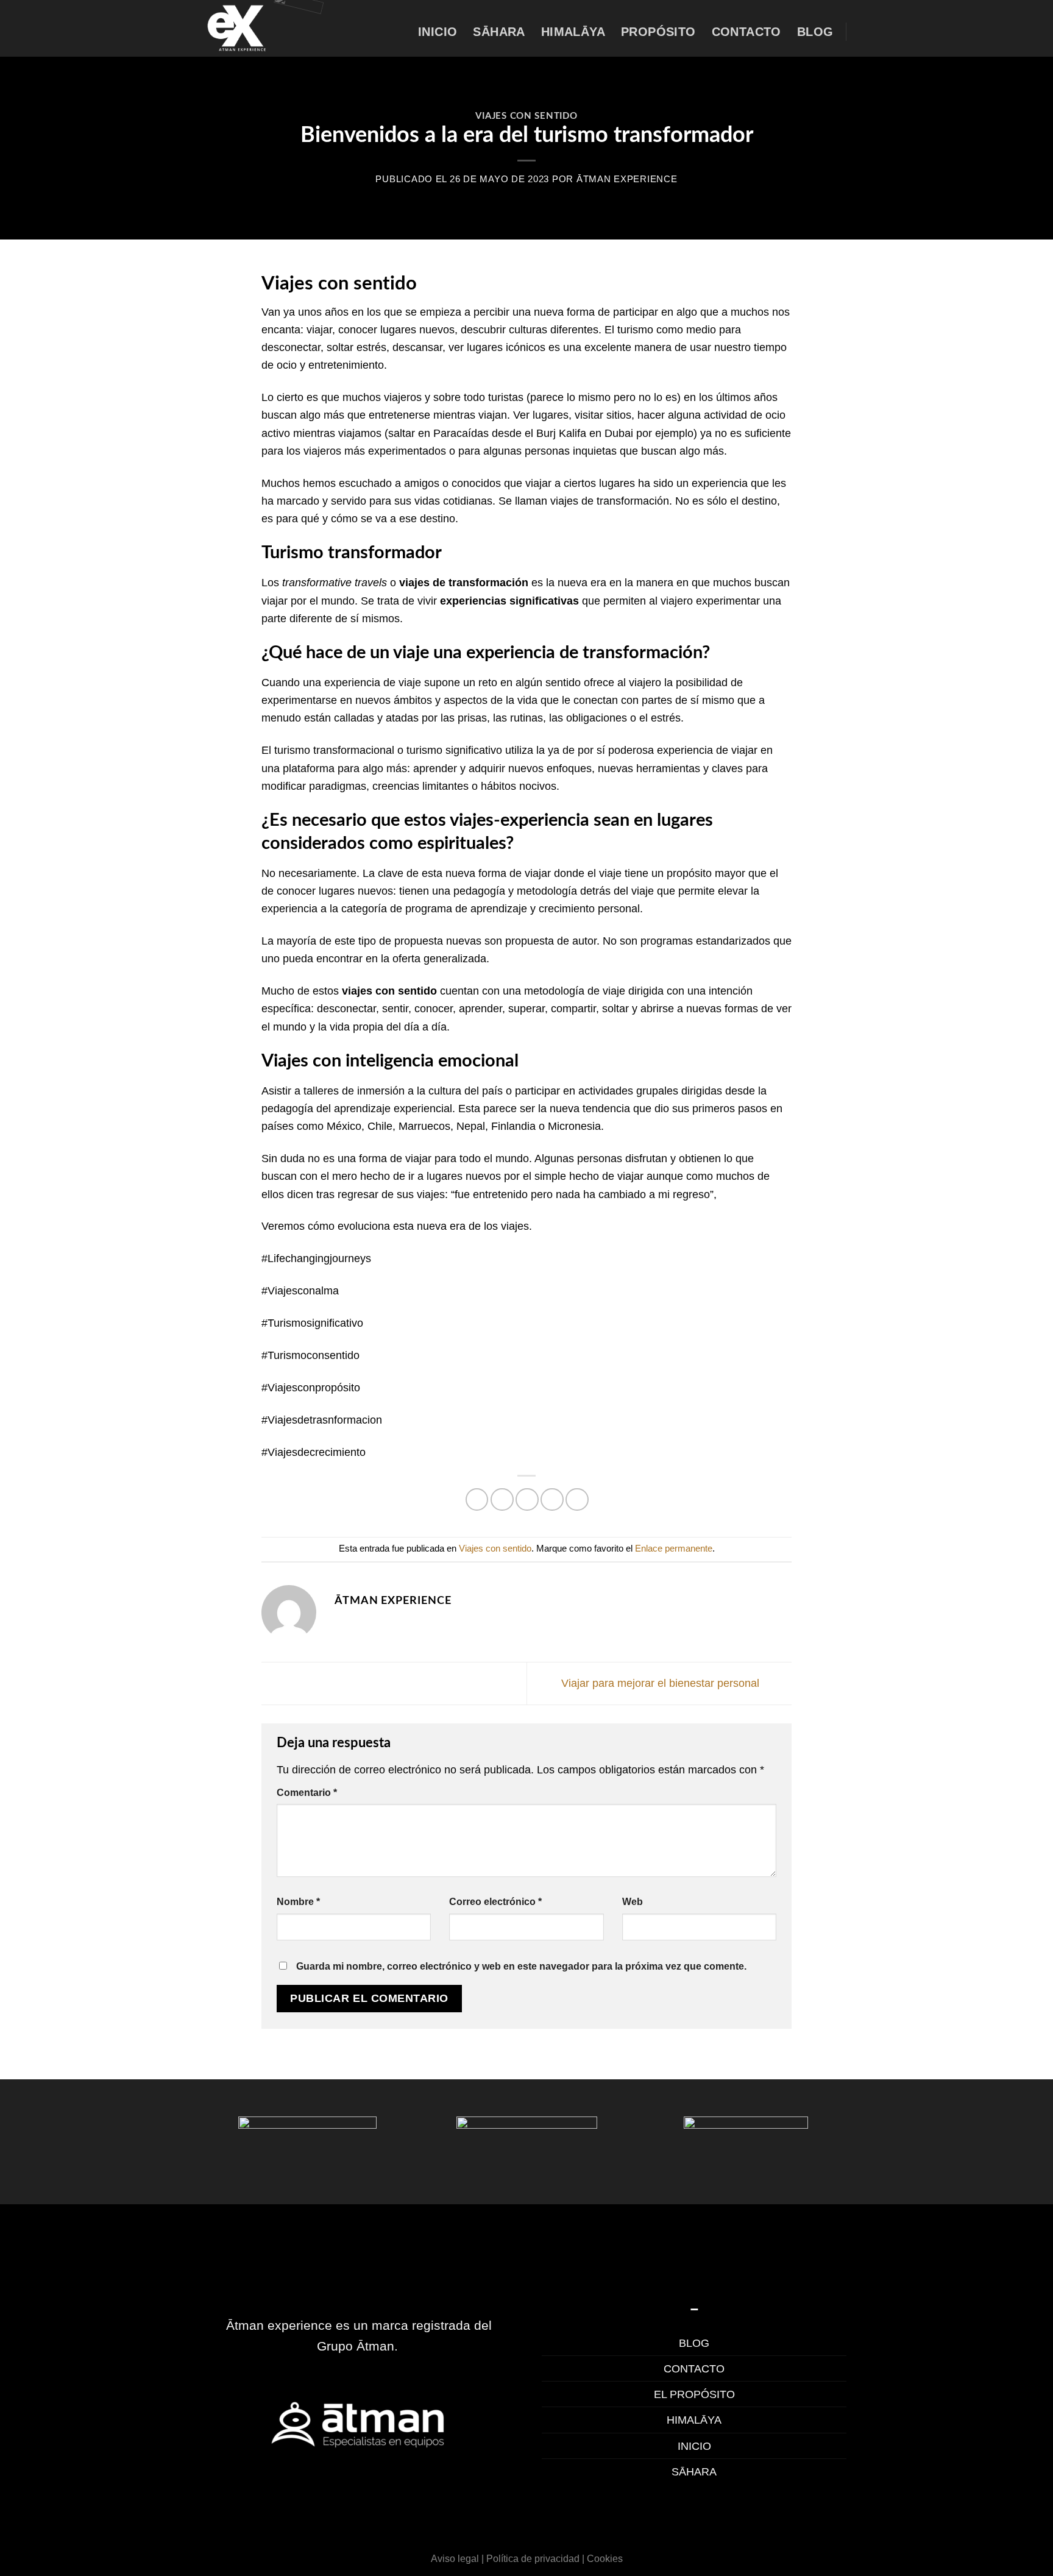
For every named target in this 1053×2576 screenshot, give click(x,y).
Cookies (605, 2558)
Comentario (307, 1792)
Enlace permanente (674, 1549)
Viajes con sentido (526, 116)
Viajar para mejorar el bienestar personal (662, 1682)
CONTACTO (694, 2368)
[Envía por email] (527, 1500)
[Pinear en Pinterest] (552, 1500)
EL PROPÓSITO (694, 2394)
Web (633, 1901)
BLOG (694, 2343)
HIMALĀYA (694, 2420)
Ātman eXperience (627, 179)
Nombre (298, 1901)
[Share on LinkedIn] (577, 1500)
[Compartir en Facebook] (477, 1500)
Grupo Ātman (356, 2346)
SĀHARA (694, 2471)
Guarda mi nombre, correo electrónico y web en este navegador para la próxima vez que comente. (521, 1966)
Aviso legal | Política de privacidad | (508, 2558)
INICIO (694, 2446)
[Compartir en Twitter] (502, 1500)
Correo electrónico (495, 1901)
